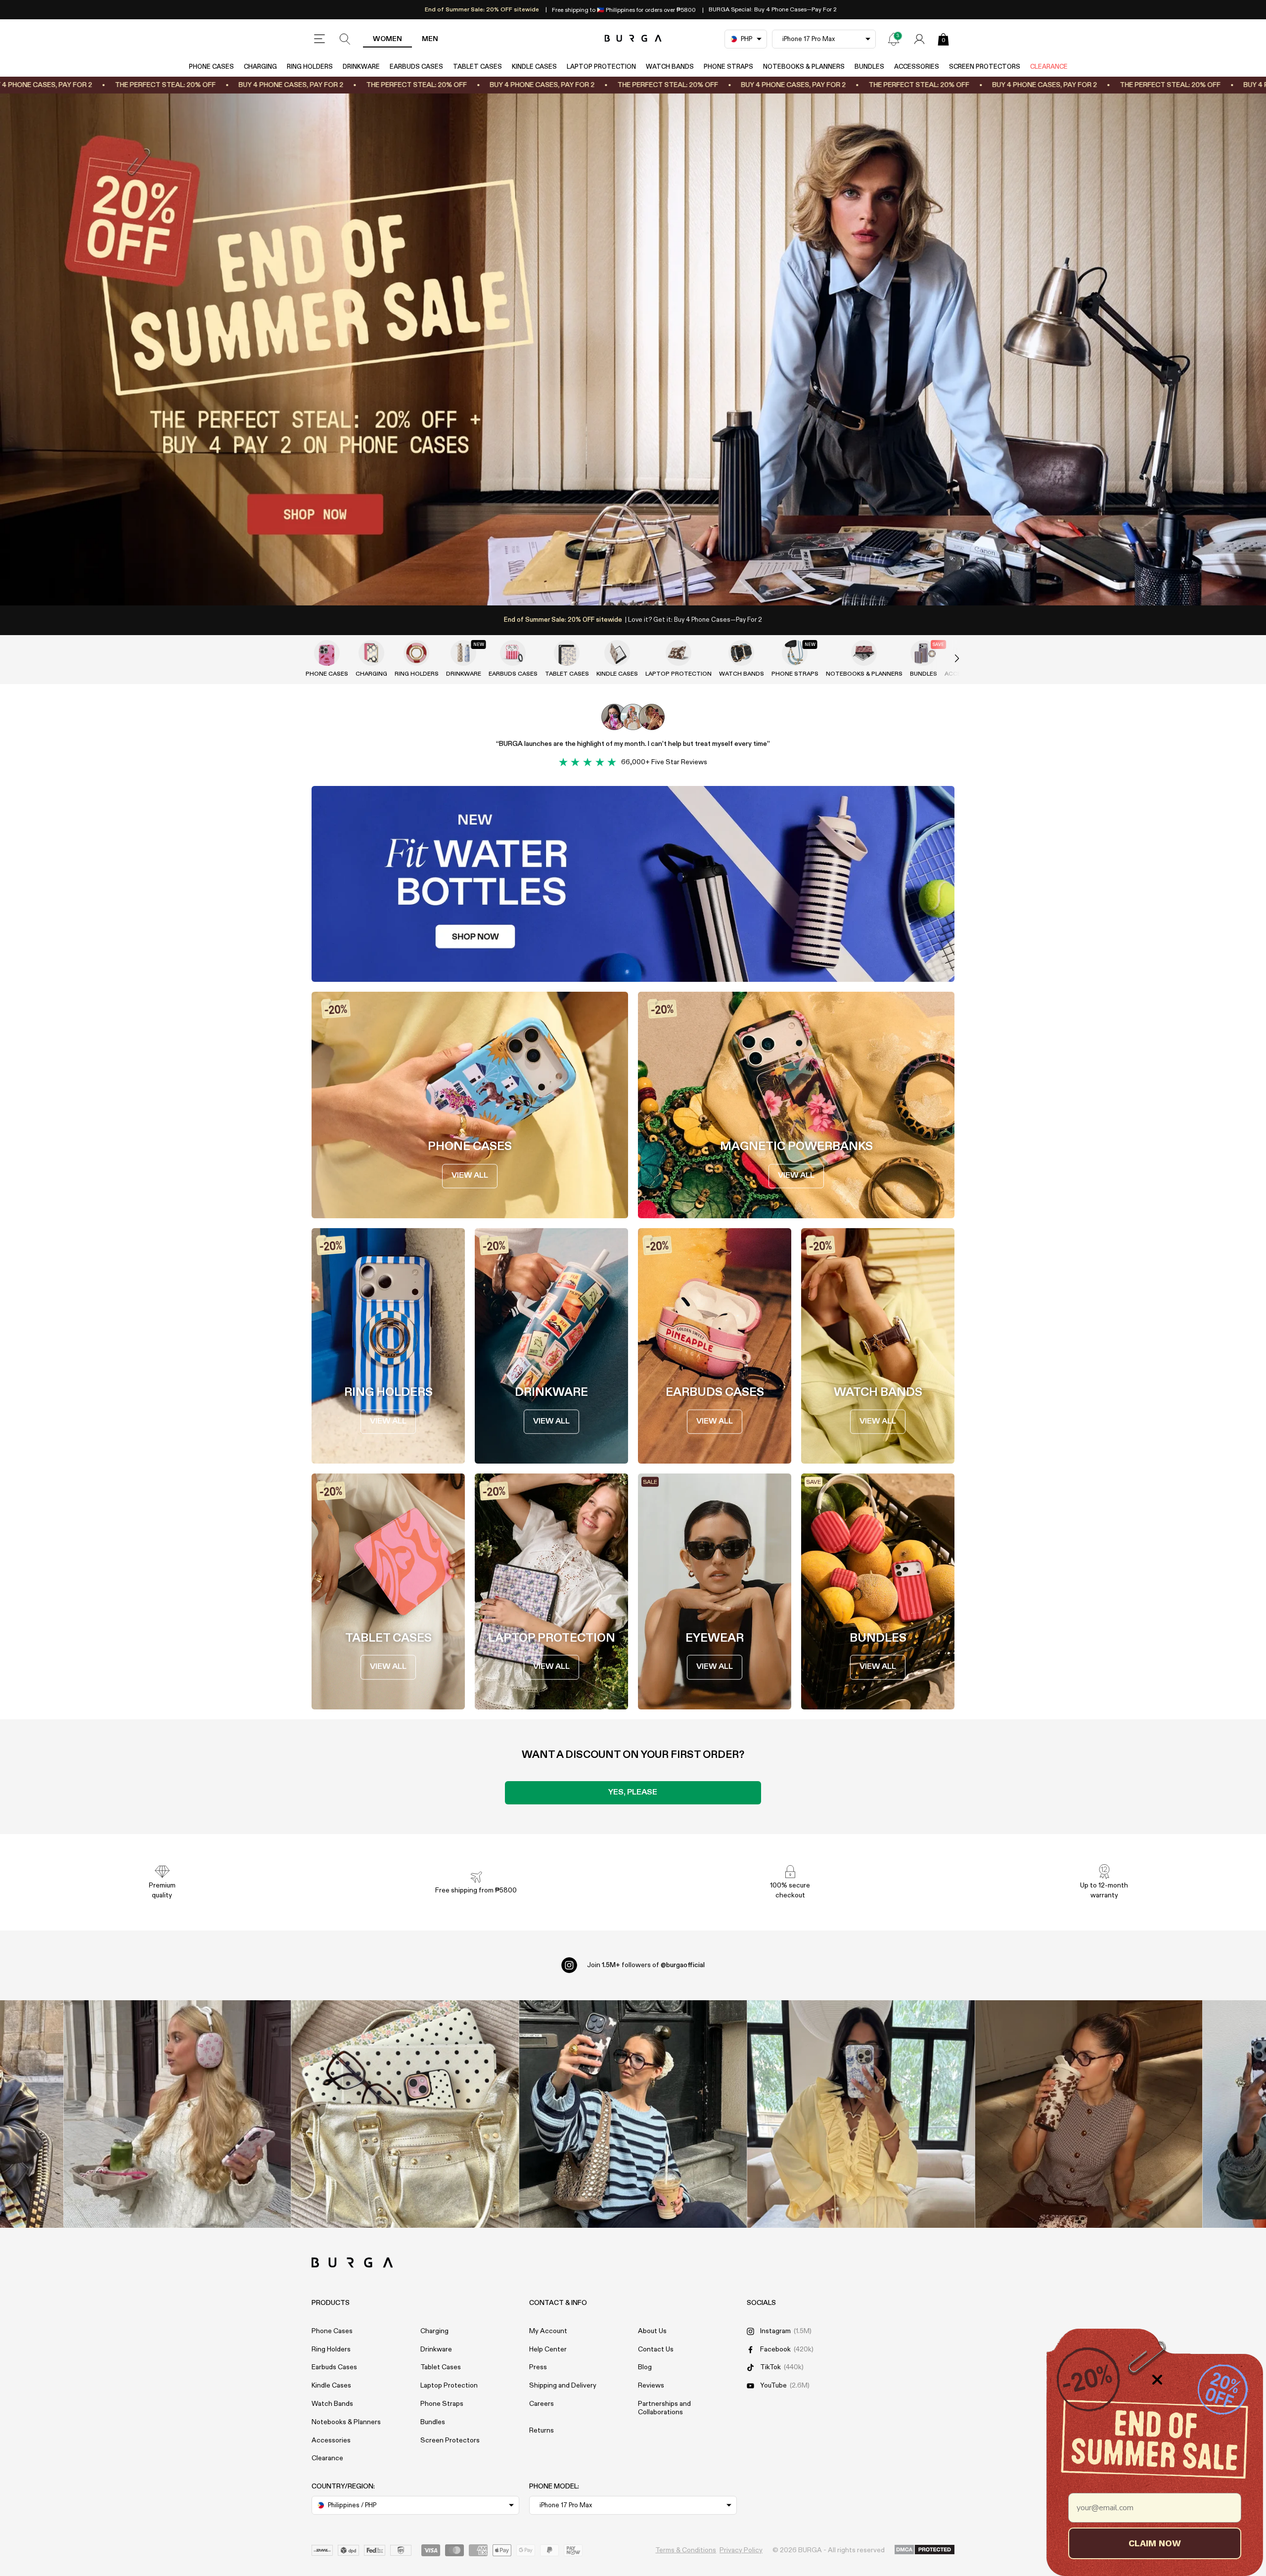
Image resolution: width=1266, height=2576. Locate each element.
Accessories (917, 67)
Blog (645, 2367)
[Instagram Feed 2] (861, 2114)
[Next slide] (947, 659)
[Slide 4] (633, 349)
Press (538, 2367)
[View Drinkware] (463, 653)
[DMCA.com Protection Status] (925, 2550)
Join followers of (646, 1965)
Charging (260, 67)
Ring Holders (310, 67)
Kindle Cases (534, 67)
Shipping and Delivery (563, 2386)
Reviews (651, 2386)
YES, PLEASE (633, 1793)
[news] (894, 39)
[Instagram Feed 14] (405, 2114)
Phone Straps (728, 67)
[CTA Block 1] (633, 884)
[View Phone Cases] (327, 653)
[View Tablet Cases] (567, 653)
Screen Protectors (985, 67)
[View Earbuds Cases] (513, 653)
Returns (542, 2431)
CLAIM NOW (1155, 2543)
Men (430, 39)
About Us (652, 2331)
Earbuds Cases (416, 67)
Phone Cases (211, 67)
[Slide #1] (650, 585)
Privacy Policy (741, 2550)
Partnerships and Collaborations (664, 2408)
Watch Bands (670, 67)
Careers (542, 2404)
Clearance (1049, 67)
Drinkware (361, 67)
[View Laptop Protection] (678, 653)
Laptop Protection (601, 67)
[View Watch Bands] (741, 653)
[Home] (633, 39)
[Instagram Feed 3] (1089, 2114)
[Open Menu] (319, 39)
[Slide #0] (616, 585)
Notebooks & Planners (804, 67)
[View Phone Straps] (795, 653)
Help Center (548, 2349)
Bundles (869, 67)
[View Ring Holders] (416, 653)
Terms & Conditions (686, 2550)
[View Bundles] (923, 653)
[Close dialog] (1157, 2380)
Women (387, 39)
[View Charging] (371, 653)
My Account (548, 2331)
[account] (919, 39)
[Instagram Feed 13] (177, 2114)
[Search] (345, 39)
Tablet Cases (477, 67)
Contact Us (656, 2349)
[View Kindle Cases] (617, 653)
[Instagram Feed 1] (633, 2114)
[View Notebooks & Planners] (864, 653)
